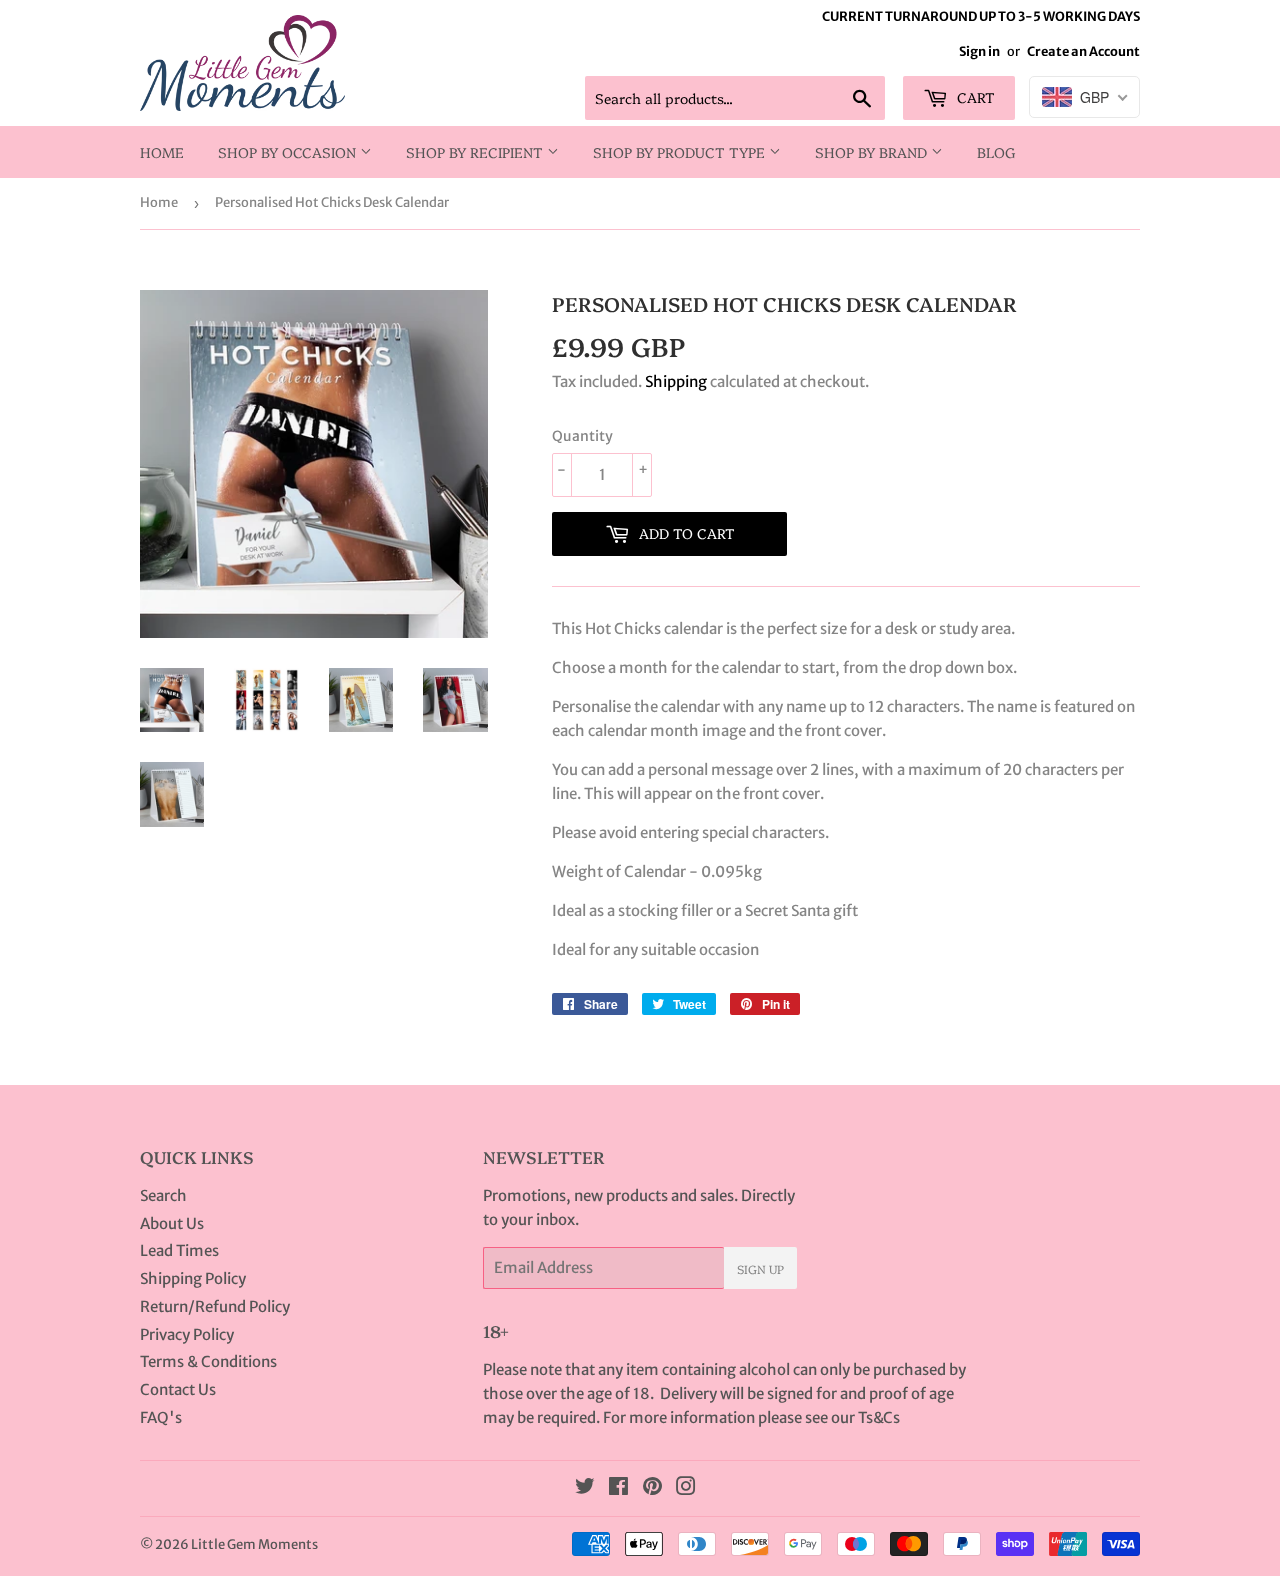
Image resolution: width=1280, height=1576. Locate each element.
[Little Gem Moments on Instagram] (686, 1488)
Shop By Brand (873, 152)
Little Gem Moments (254, 1544)
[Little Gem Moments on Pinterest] (652, 1488)
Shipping (676, 381)
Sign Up (760, 1268)
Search (163, 1195)
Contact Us (178, 1389)
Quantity (582, 436)
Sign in (979, 51)
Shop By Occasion (289, 152)
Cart (974, 97)
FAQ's (161, 1417)
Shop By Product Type (681, 152)
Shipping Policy (193, 1278)
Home (162, 152)
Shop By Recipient (476, 152)
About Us (172, 1223)
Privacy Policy (187, 1334)
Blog (996, 152)
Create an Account (1083, 51)
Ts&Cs (879, 1417)
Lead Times (179, 1250)
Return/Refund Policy (215, 1306)
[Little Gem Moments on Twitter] (585, 1488)
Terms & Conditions (208, 1361)
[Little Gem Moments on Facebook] (618, 1488)
